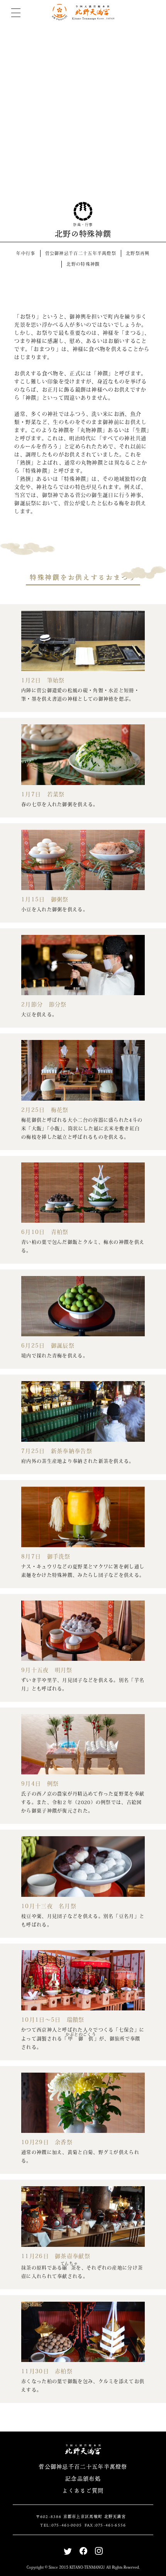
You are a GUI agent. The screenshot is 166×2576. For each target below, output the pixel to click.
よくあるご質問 (83, 2490)
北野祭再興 (138, 253)
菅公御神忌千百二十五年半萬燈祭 (81, 253)
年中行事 (26, 253)
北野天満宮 (83, 12)
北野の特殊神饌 (83, 264)
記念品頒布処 (83, 2478)
